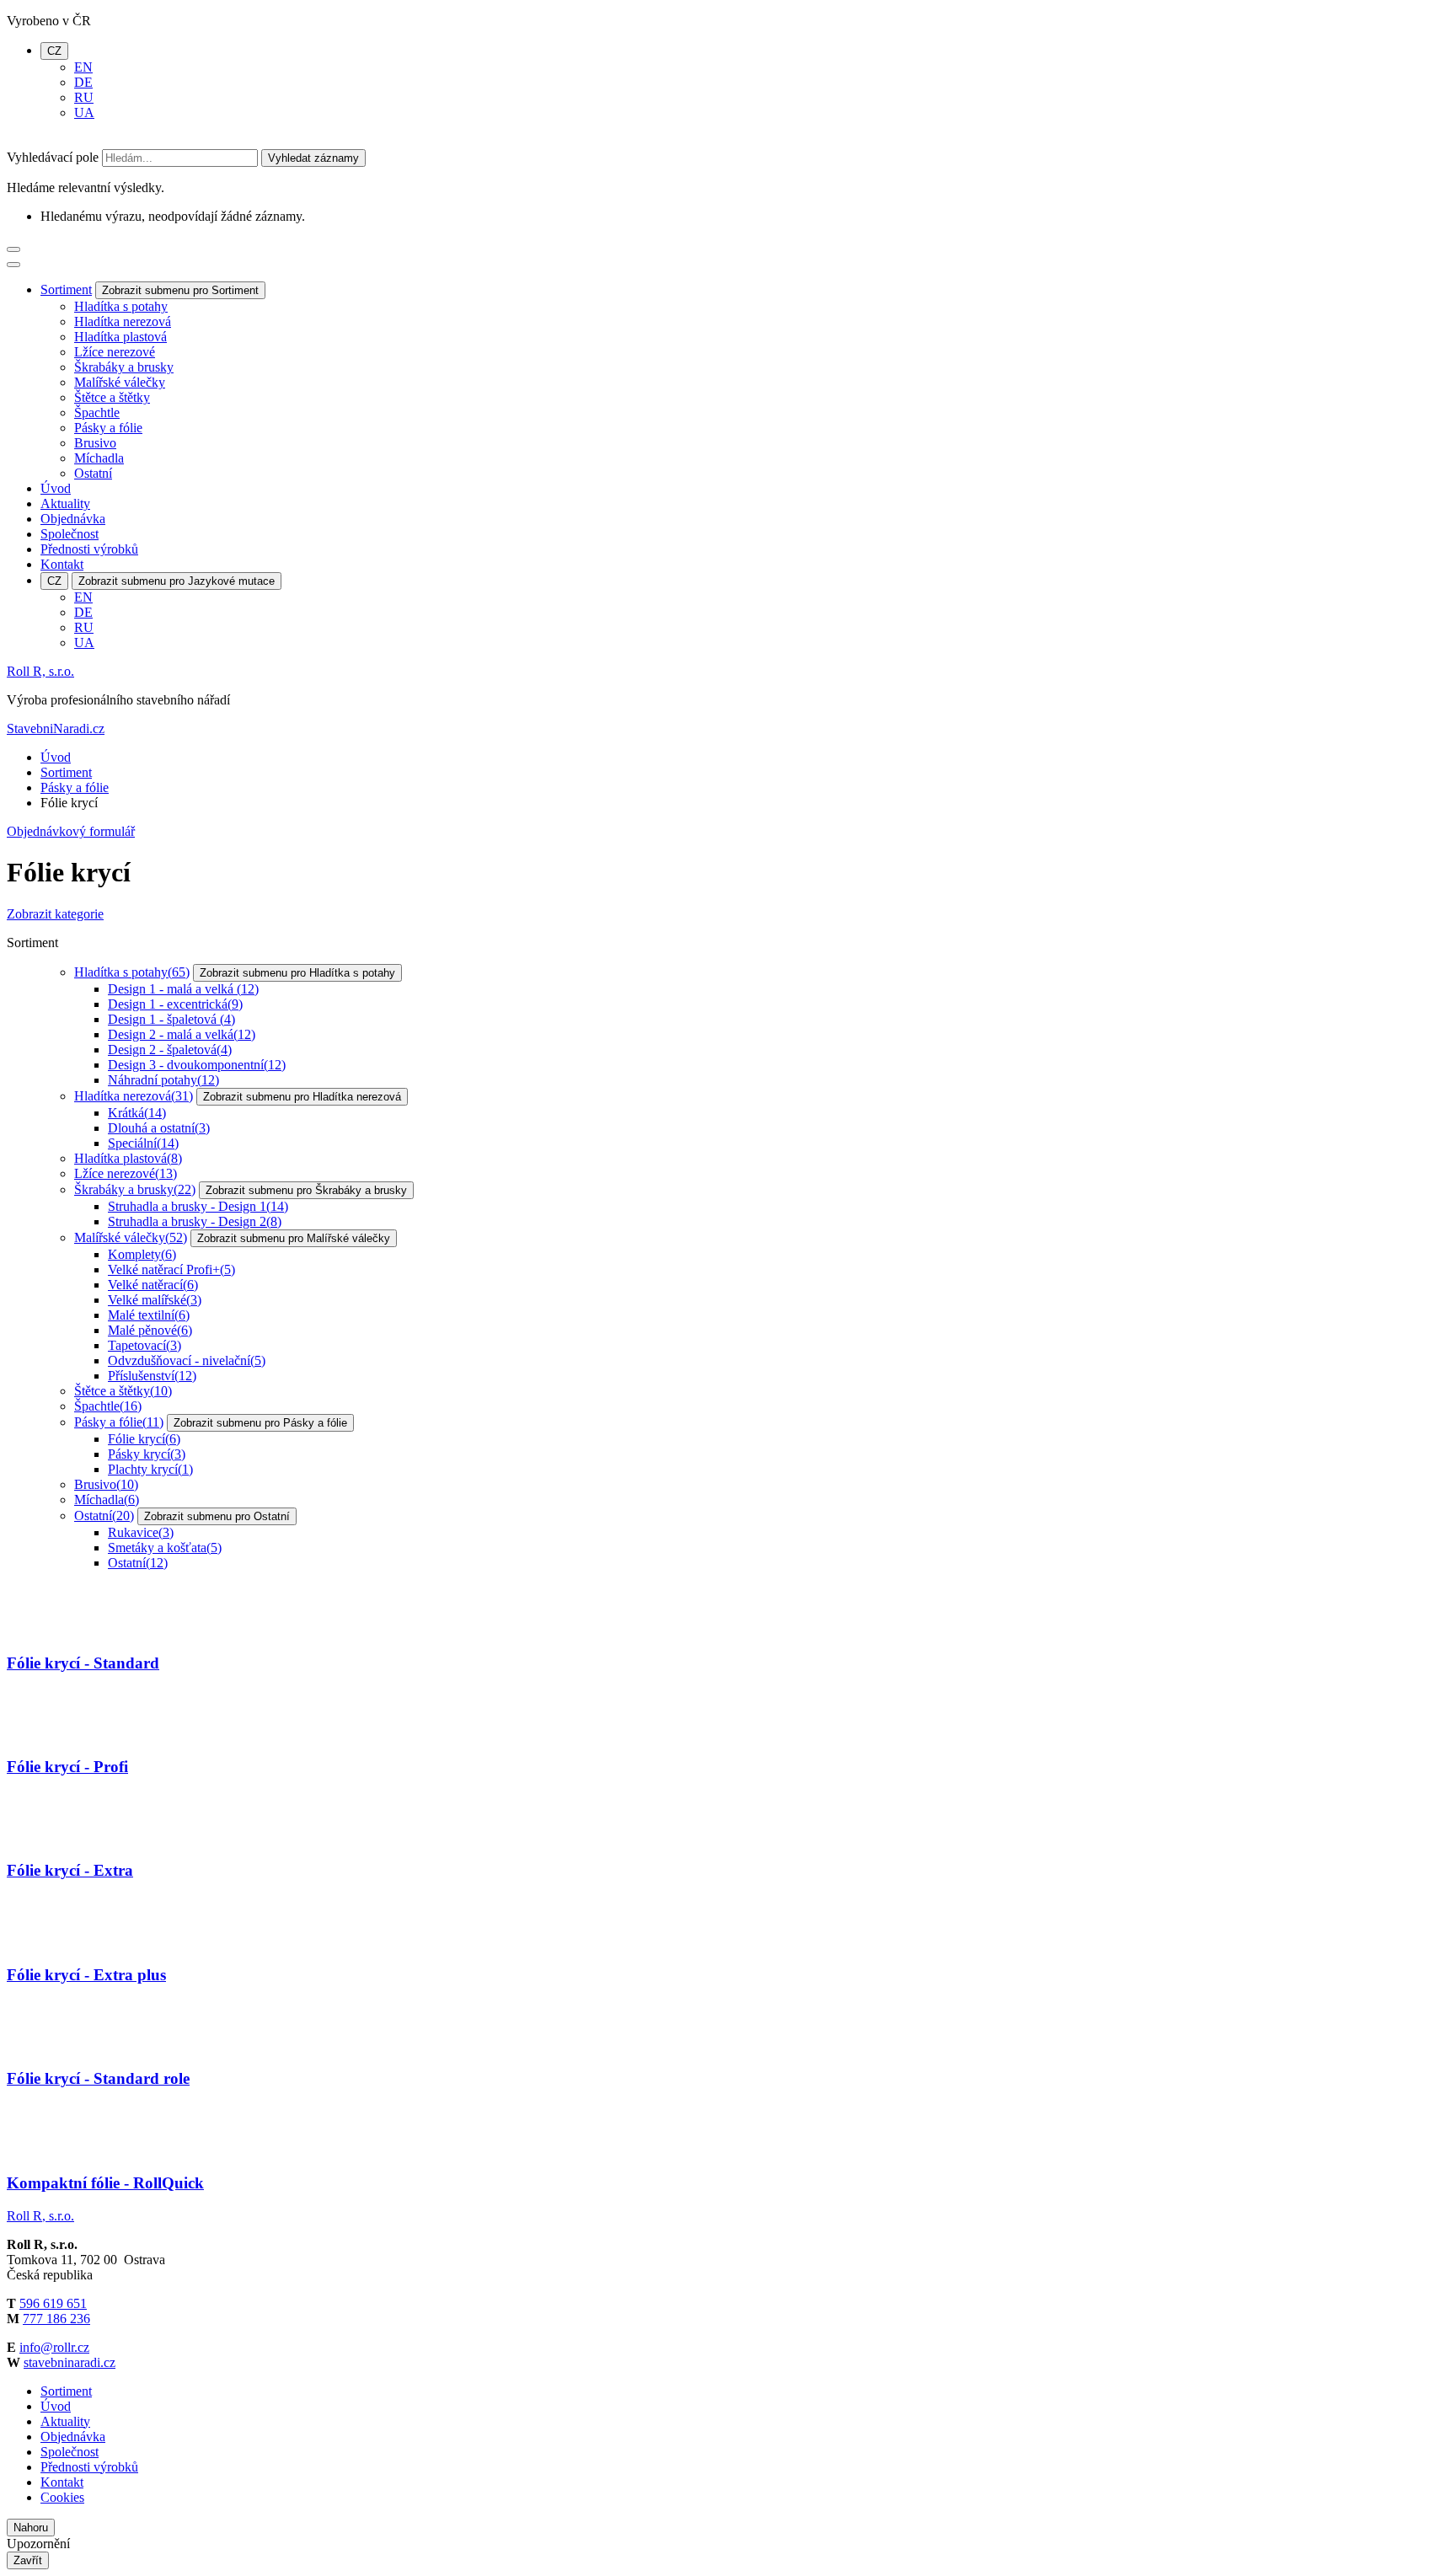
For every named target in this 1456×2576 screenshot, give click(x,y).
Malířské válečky (120, 382)
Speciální (143, 1143)
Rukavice (141, 1532)
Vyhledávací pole (53, 157)
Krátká (137, 1113)
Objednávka (73, 519)
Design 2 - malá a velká (182, 1034)
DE (83, 82)
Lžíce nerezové (115, 352)
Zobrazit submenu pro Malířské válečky (294, 1238)
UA (84, 112)
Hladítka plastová (120, 337)
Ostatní (93, 473)
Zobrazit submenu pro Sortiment (180, 290)
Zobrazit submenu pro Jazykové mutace (177, 581)
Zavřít (28, 2560)
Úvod (56, 488)
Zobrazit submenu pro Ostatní (217, 1516)
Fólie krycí (144, 1439)
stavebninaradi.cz (70, 2362)
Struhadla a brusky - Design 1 (198, 1206)
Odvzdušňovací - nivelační (187, 1360)
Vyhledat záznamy (313, 158)
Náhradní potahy (163, 1080)
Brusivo (95, 443)
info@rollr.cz (54, 2347)
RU (84, 97)
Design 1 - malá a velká (183, 989)
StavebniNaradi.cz (56, 728)
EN (83, 67)
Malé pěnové (150, 1330)
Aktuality (65, 503)
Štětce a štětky (112, 397)
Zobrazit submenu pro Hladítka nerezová (302, 1097)
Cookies (62, 2497)
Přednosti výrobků (89, 549)
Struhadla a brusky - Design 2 (195, 1221)
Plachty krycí (150, 1469)
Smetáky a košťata (165, 1548)
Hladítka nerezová (123, 321)
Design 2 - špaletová (170, 1050)
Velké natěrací (153, 1285)
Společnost (70, 534)
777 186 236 (56, 2319)
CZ (54, 51)
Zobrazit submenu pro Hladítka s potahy (297, 973)
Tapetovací (145, 1345)
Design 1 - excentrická (175, 1004)
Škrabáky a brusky (124, 367)
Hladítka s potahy (121, 306)
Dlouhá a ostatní (159, 1128)
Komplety (142, 1254)
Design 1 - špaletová (171, 1019)
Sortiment (66, 289)
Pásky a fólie (108, 428)
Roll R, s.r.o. (40, 671)
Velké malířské (155, 1300)
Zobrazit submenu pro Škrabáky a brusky (306, 1190)
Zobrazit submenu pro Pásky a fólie (260, 1423)
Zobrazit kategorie (55, 914)
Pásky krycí (147, 1454)
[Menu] (13, 249)
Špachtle (97, 412)
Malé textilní (149, 1315)
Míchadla (99, 458)
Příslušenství (152, 1376)
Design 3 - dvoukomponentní (197, 1065)
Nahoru (31, 2528)
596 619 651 (53, 2303)
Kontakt (62, 564)
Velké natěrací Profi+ (171, 1269)
